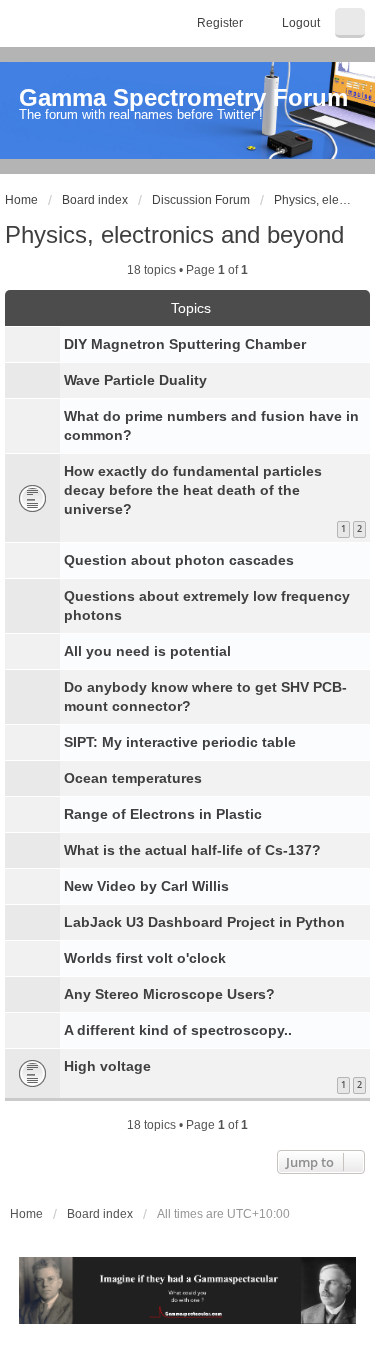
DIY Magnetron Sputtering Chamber (185, 344)
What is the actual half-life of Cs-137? (192, 850)
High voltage (107, 1066)
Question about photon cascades (179, 560)
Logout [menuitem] (301, 23)
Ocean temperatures (133, 778)
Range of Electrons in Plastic (163, 814)
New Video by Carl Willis (146, 886)
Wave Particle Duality (135, 380)
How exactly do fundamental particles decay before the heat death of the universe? (193, 490)
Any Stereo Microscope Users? (169, 994)
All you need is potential (147, 651)
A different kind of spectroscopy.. (178, 1030)
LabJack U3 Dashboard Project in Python (204, 922)
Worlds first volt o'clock (145, 958)
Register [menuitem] (220, 23)
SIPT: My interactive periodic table (180, 742)
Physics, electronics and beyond (174, 234)
